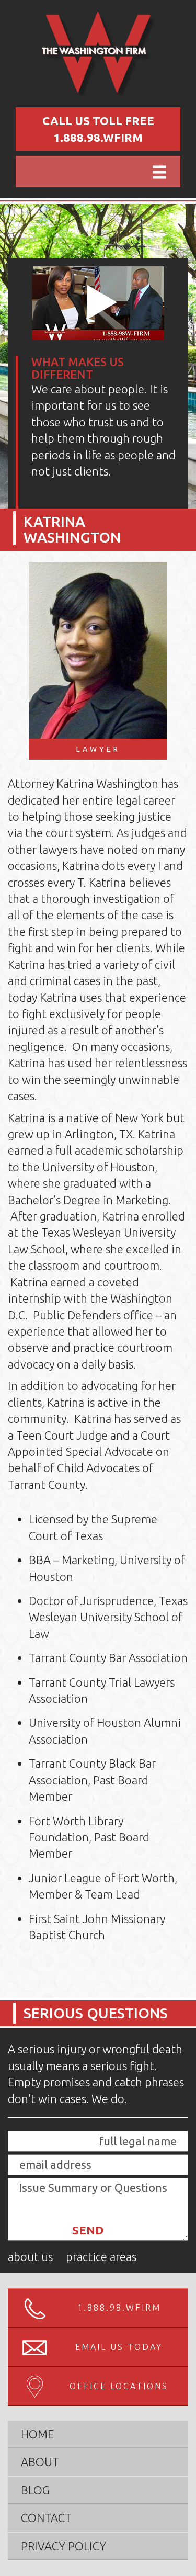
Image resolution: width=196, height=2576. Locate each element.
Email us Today (119, 2347)
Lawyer (98, 749)
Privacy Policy (64, 2546)
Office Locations (119, 2386)
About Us (30, 2257)
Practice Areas (101, 2257)
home (37, 2434)
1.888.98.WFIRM (98, 137)
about (40, 2462)
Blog (35, 2490)
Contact (46, 2518)
